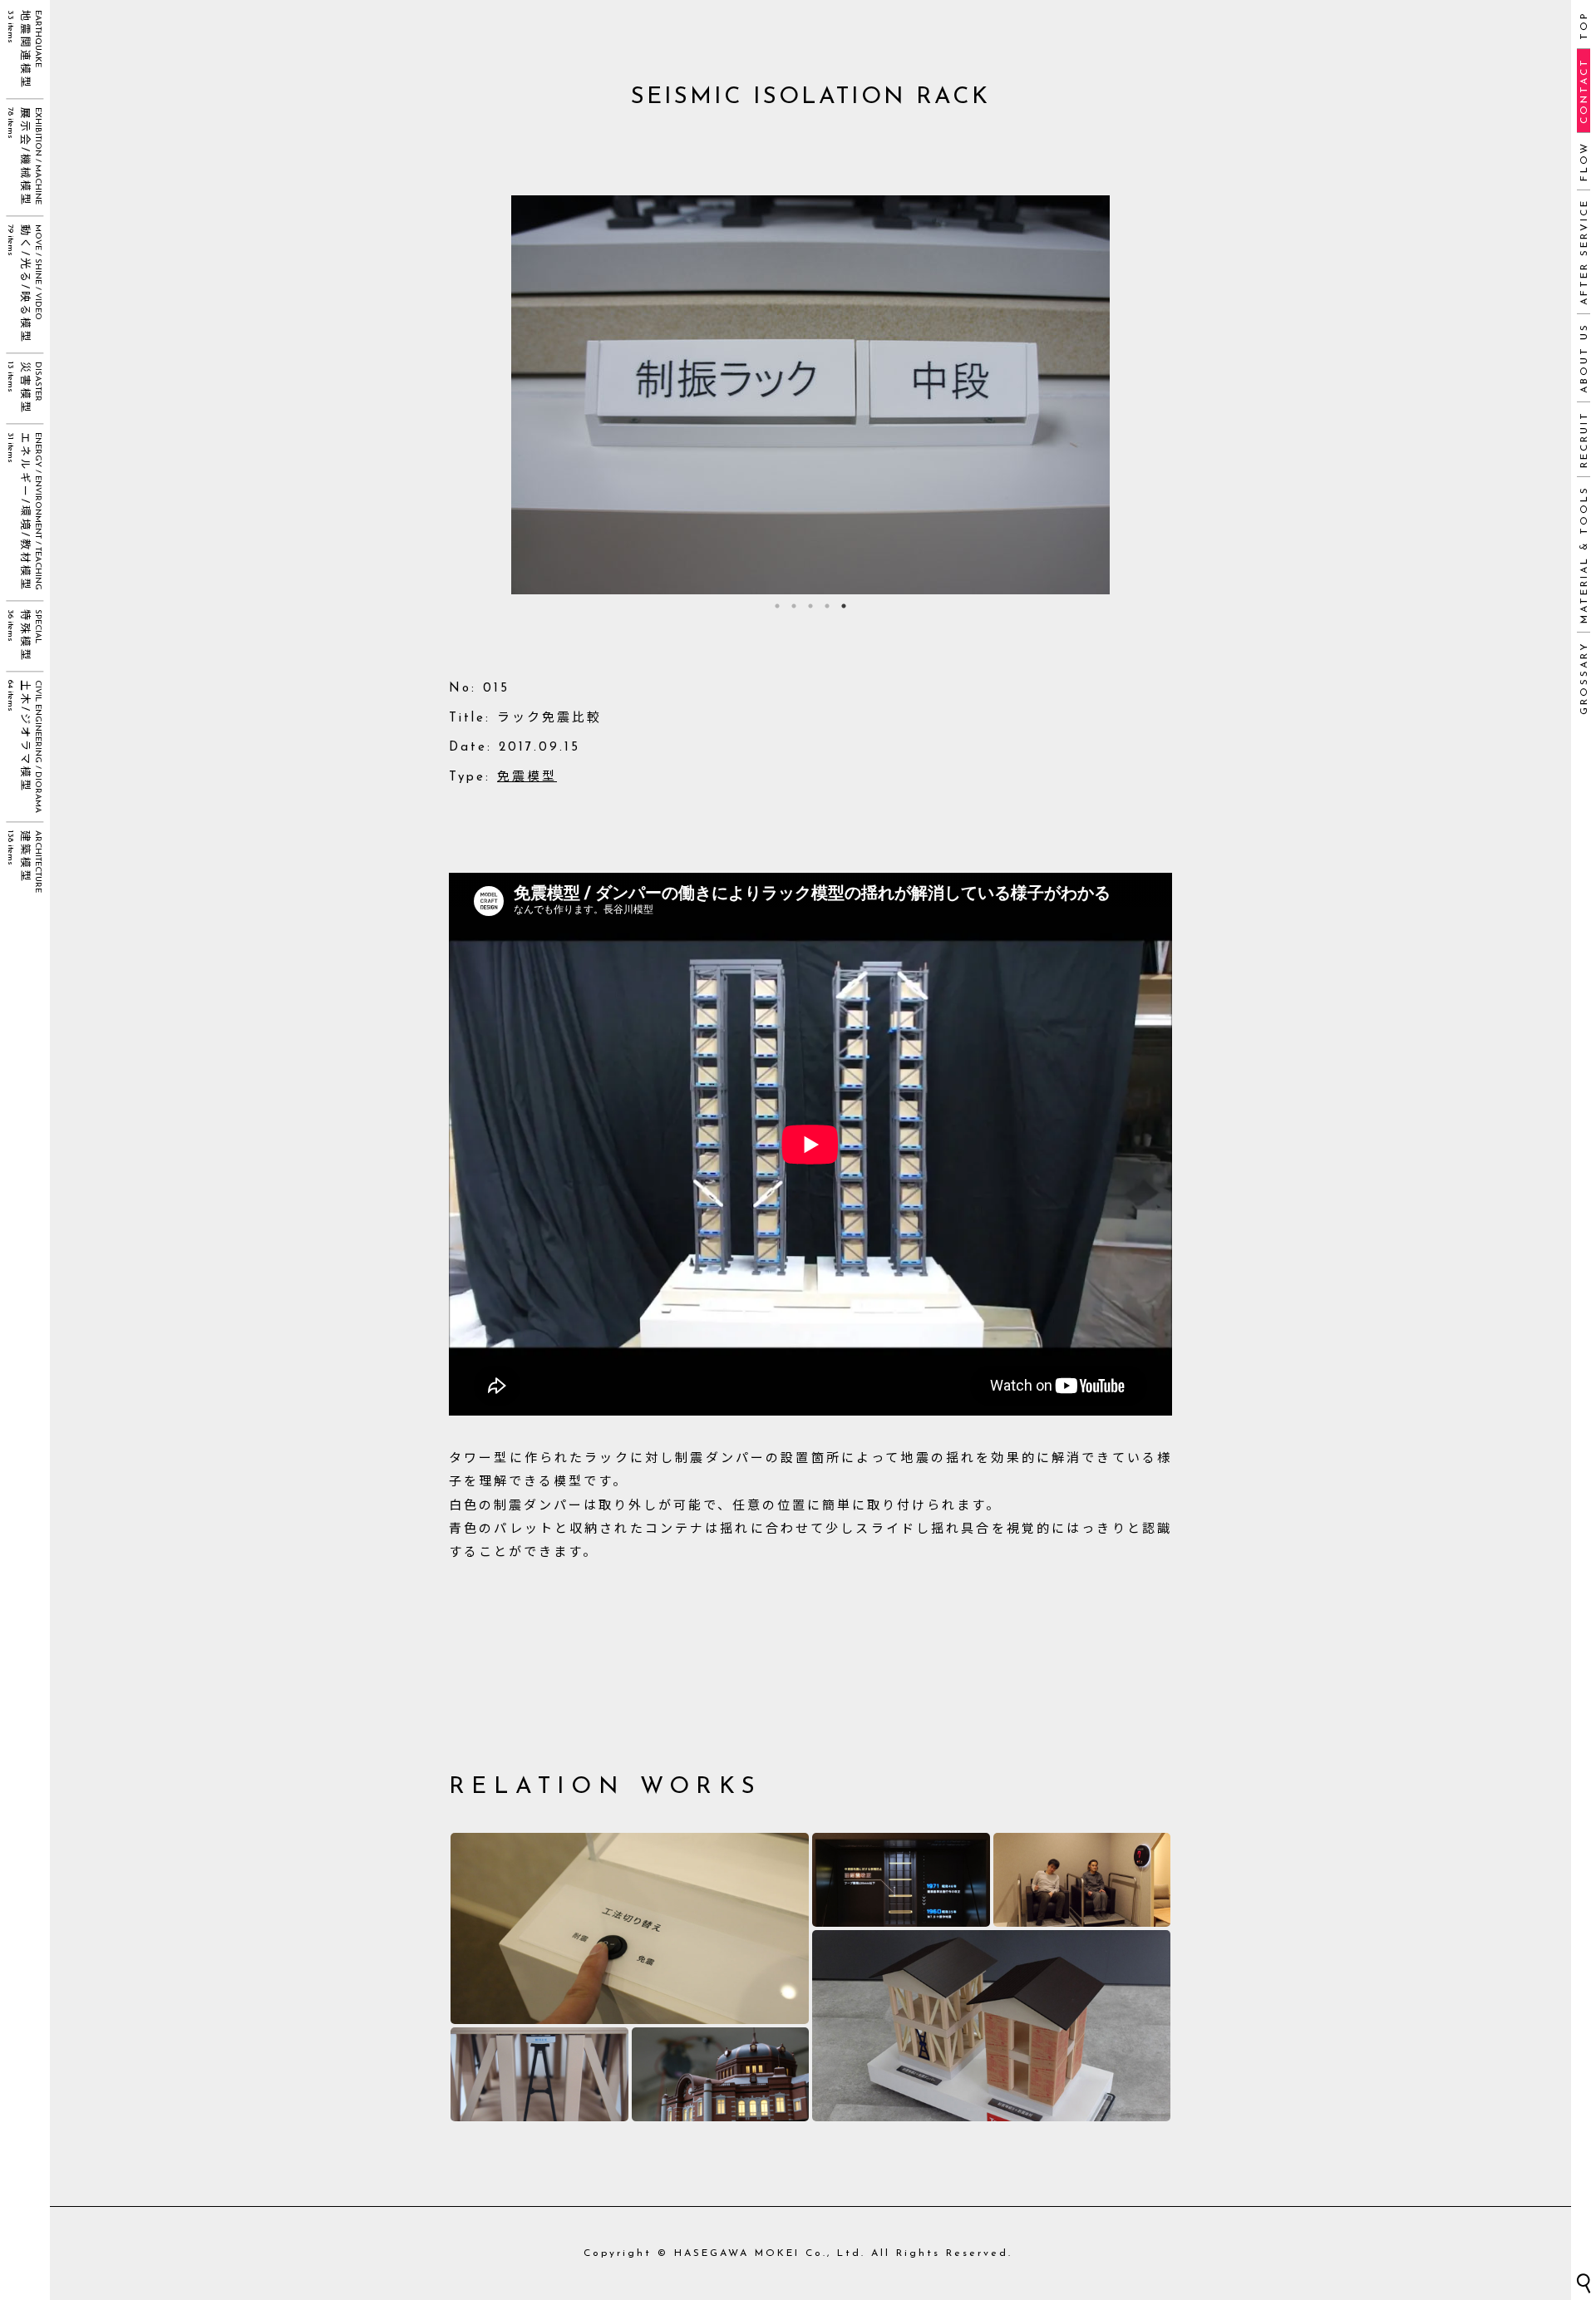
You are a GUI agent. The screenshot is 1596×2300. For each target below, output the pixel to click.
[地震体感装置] (1082, 1880)
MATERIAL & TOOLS (1584, 554)
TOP (1584, 25)
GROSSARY (1584, 678)
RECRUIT (1584, 439)
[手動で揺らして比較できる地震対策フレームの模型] (539, 2074)
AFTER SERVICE (1584, 252)
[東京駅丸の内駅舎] (721, 2074)
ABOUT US (1584, 358)
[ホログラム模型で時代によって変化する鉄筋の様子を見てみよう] (901, 1880)
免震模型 (527, 778)
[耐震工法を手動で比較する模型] (991, 2026)
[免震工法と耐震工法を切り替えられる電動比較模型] (630, 1928)
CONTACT (1584, 91)
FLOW (1584, 161)
